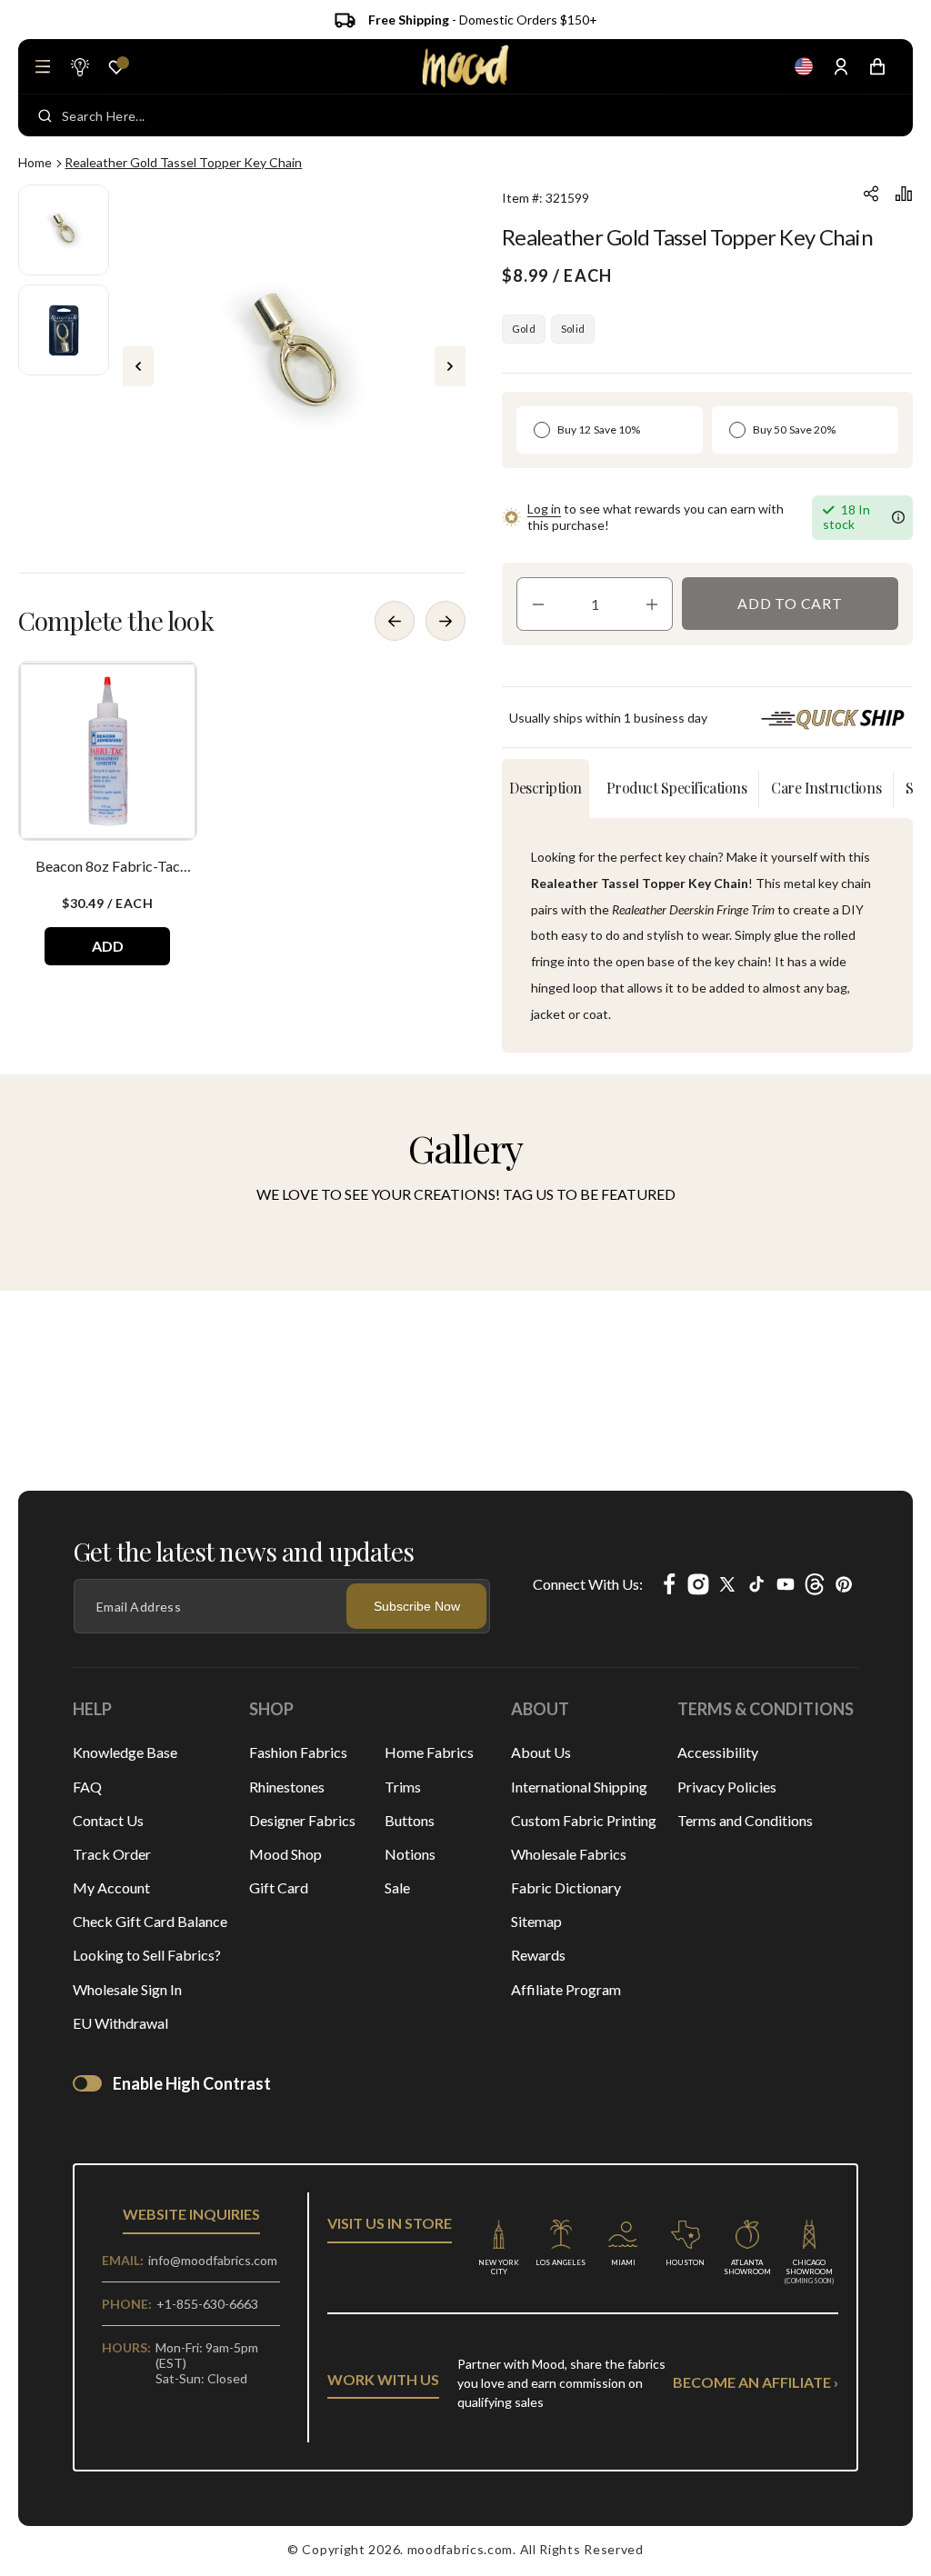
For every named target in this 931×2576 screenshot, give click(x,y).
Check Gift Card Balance (150, 1921)
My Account (111, 1887)
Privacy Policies (727, 1787)
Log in (544, 509)
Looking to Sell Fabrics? (147, 1955)
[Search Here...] (45, 115)
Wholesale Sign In (127, 1989)
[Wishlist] (116, 67)
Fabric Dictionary (566, 1887)
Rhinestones (287, 1787)
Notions (410, 1854)
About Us (541, 1752)
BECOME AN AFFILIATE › (756, 2382)
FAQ (87, 1787)
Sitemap (536, 1921)
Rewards (538, 1955)
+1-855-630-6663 (207, 2304)
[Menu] (43, 66)
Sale (397, 1887)
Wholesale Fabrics (569, 1854)
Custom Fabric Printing (584, 1820)
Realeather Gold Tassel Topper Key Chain (183, 162)
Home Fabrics (429, 1752)
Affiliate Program (566, 1989)
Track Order (112, 1854)
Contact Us (108, 1820)
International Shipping (579, 1787)
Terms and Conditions (745, 1820)
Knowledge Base (125, 1752)
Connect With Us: (588, 1584)
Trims (403, 1787)
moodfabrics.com (460, 2549)
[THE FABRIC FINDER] (79, 66)
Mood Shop (285, 1854)
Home (35, 162)
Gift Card (279, 1887)
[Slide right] (450, 366)
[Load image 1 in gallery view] (64, 230)
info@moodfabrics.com (213, 2260)
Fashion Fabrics (298, 1752)
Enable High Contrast (192, 2083)
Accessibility (718, 1752)
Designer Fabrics (302, 1820)
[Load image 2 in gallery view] (64, 330)
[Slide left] (138, 366)
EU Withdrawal (120, 2023)
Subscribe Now (417, 1606)
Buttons (410, 1820)
